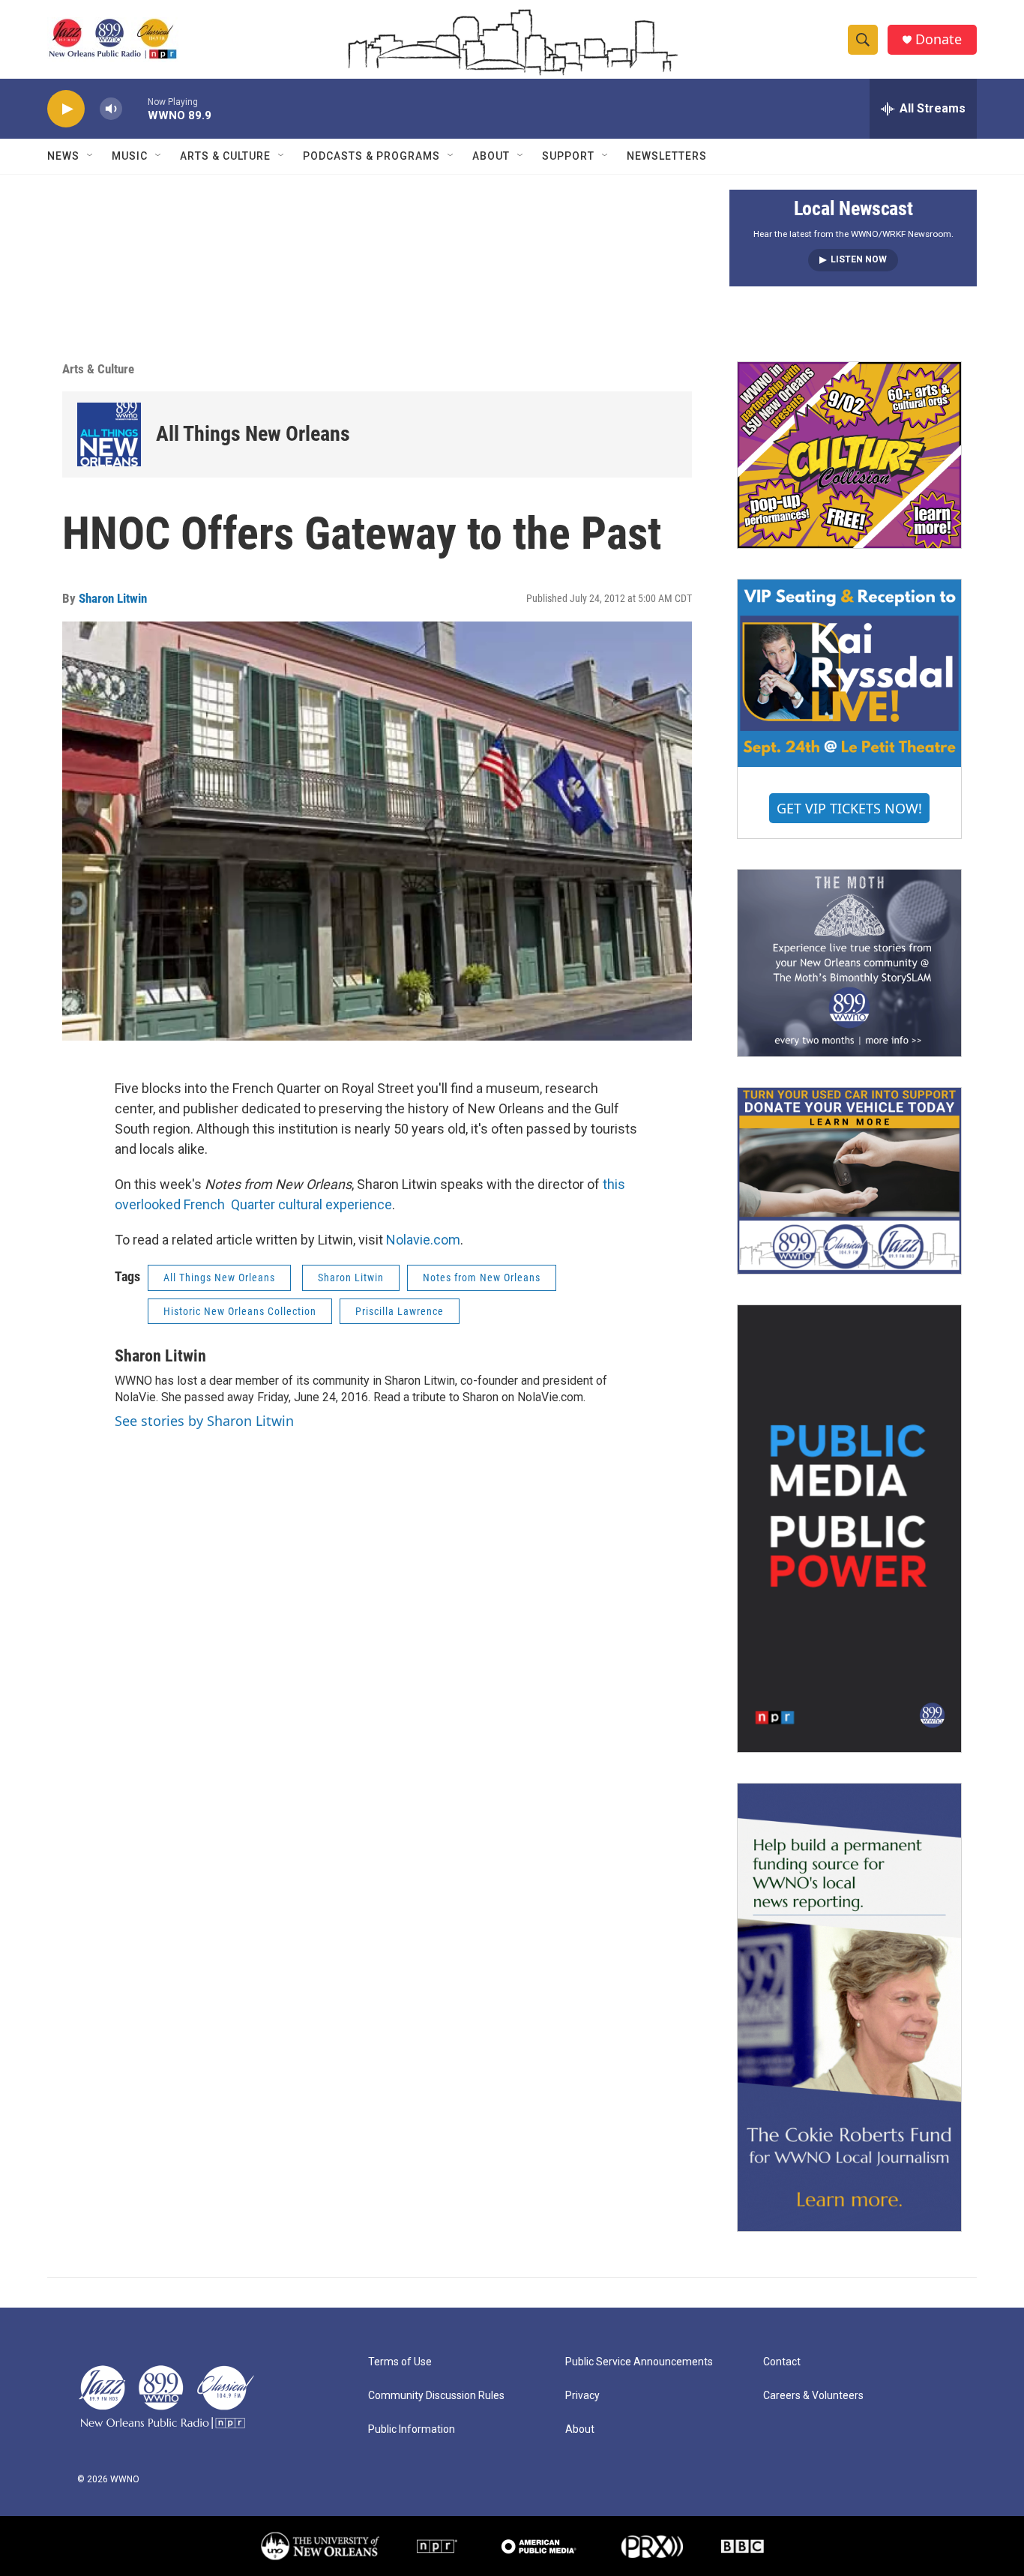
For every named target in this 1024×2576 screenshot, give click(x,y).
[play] (66, 109)
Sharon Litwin (113, 598)
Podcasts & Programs (371, 156)
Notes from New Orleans (482, 1278)
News (63, 156)
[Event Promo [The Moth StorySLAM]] (849, 963)
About (491, 156)
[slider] (135, 108)
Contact (782, 2362)
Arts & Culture (225, 156)
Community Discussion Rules (436, 2396)
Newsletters (667, 156)
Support (568, 156)
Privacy (582, 2396)
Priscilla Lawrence (400, 1311)
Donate (939, 39)
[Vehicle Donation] (849, 1181)
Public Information (412, 2429)
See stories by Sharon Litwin (204, 1421)
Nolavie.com (423, 1240)
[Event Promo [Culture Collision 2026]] (849, 455)
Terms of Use (400, 2362)
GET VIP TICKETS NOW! (849, 808)
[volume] (111, 109)
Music (130, 156)
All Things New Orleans (253, 434)
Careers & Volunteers (813, 2396)
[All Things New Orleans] (109, 434)
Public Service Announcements (639, 2362)
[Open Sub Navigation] (91, 156)
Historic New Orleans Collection (240, 1311)
